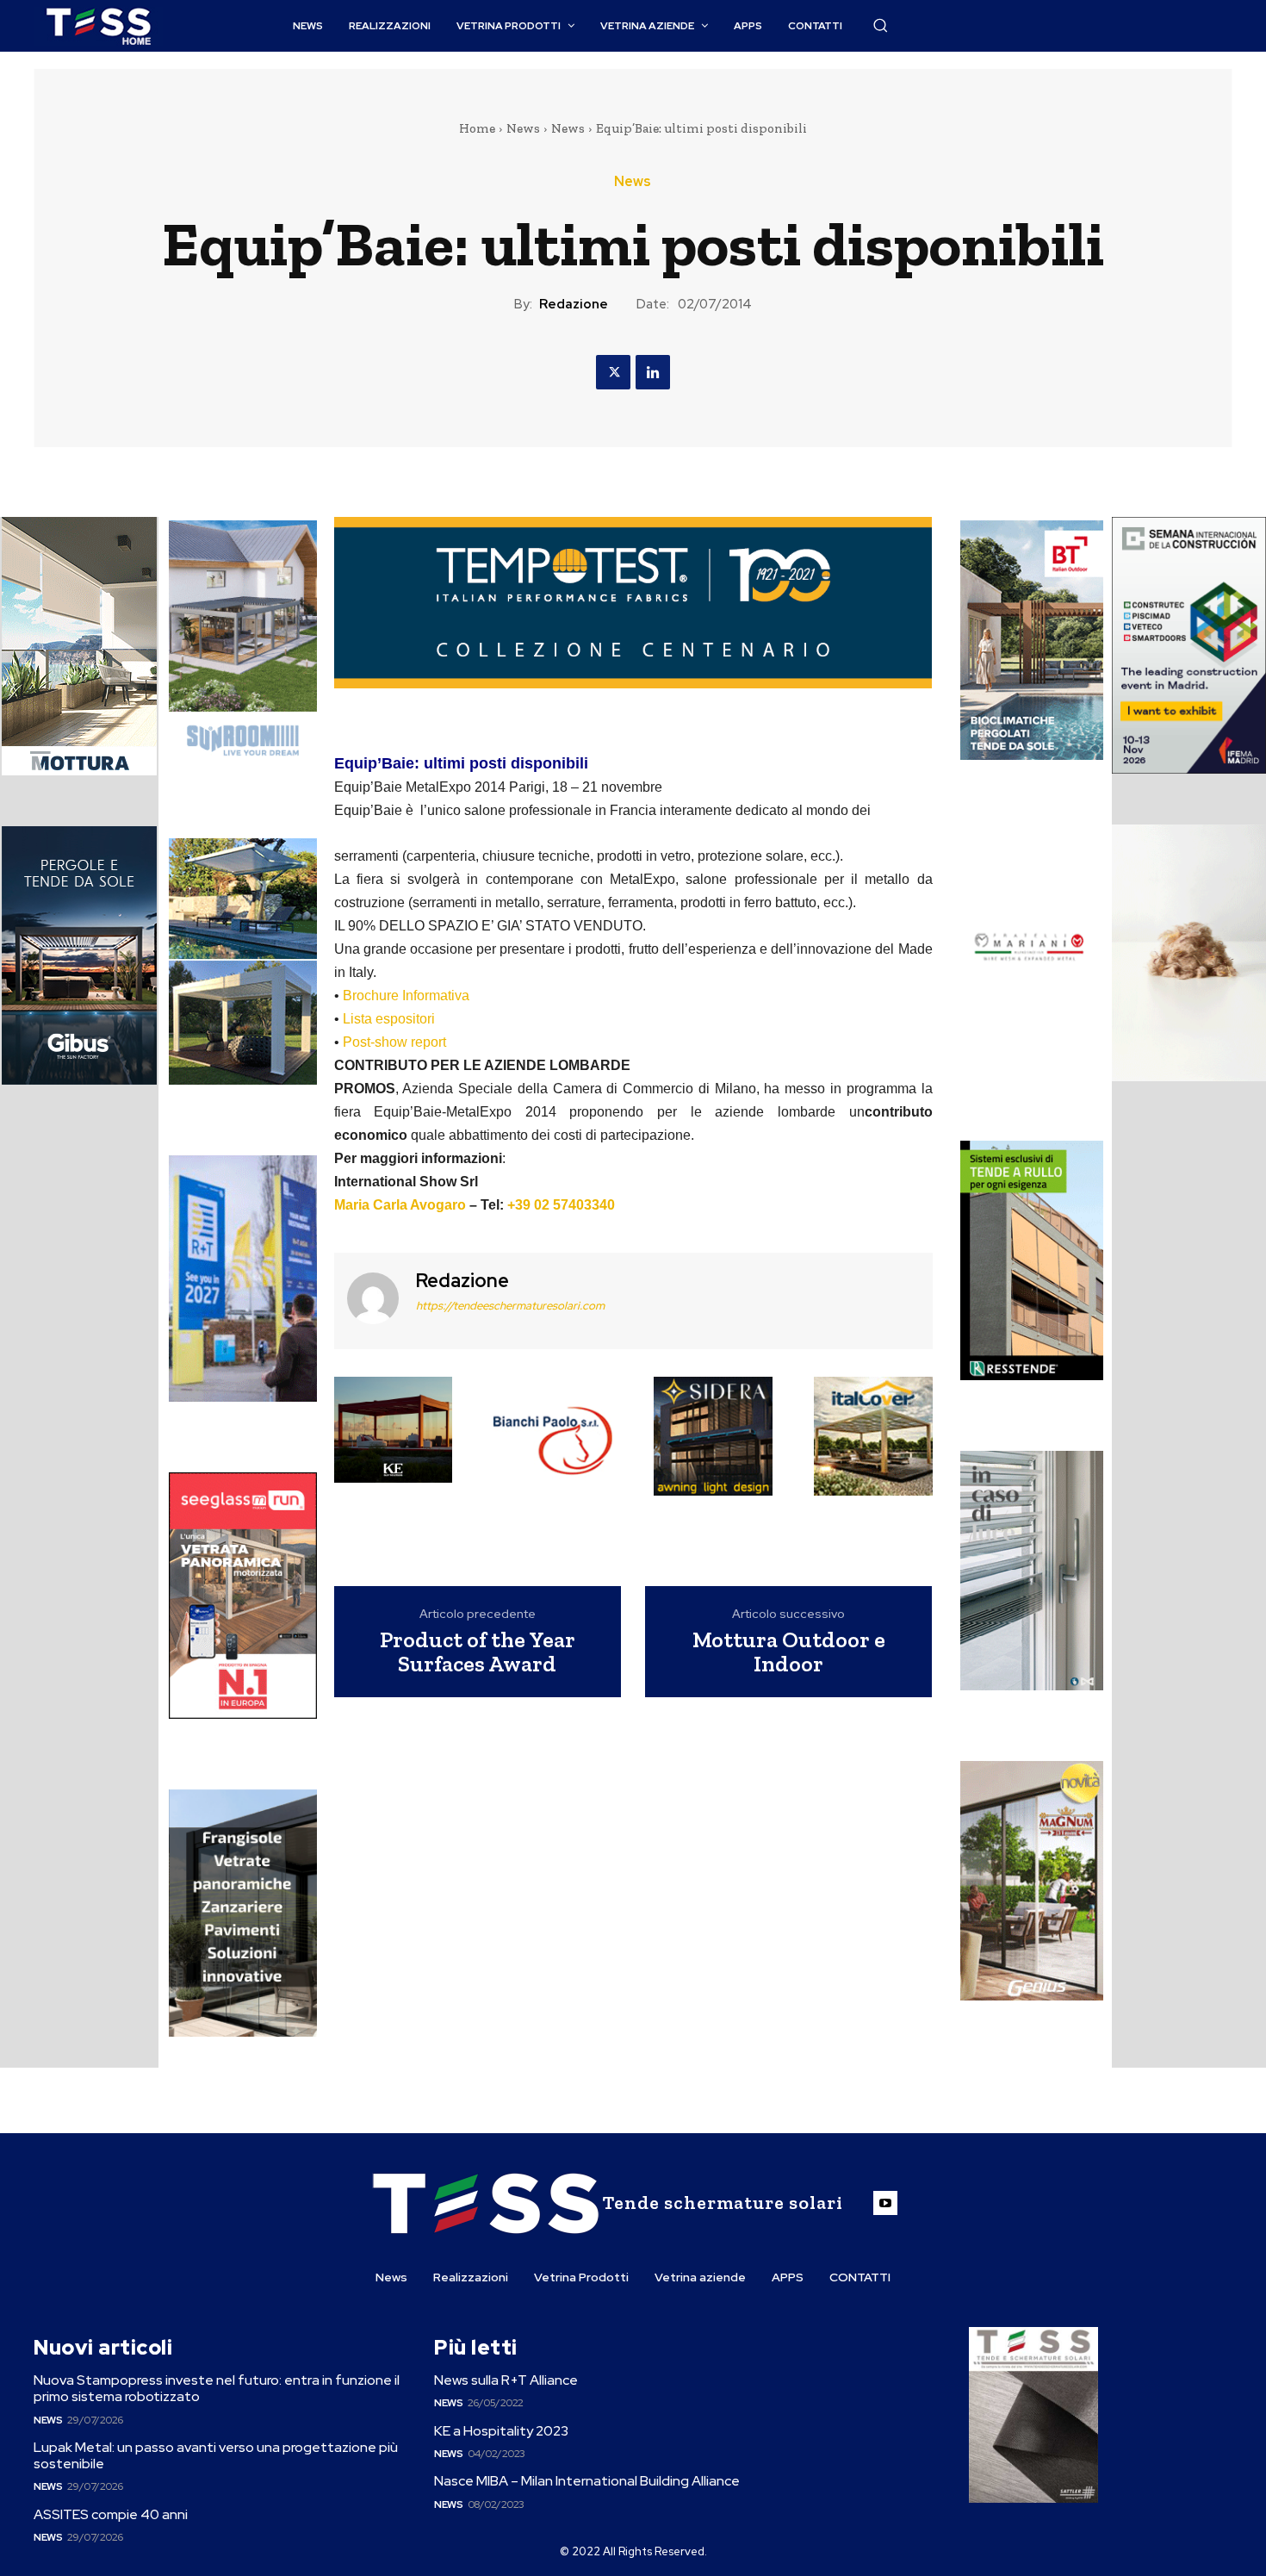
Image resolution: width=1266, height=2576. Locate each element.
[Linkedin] (653, 372)
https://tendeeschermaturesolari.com (510, 1306)
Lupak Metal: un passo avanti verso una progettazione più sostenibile (216, 2455)
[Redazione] (373, 1299)
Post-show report (394, 1042)
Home (477, 128)
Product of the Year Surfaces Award (478, 1652)
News (523, 128)
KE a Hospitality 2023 (501, 2431)
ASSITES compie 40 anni (111, 2514)
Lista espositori (389, 1019)
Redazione (574, 304)
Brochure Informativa (406, 996)
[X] (613, 372)
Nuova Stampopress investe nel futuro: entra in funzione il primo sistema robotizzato (217, 2388)
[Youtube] (885, 2203)
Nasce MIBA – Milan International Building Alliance (587, 2481)
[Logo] (98, 26)
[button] (880, 25)
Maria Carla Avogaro (400, 1205)
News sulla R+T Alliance (506, 2380)
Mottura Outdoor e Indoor (789, 1652)
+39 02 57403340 (561, 1205)
